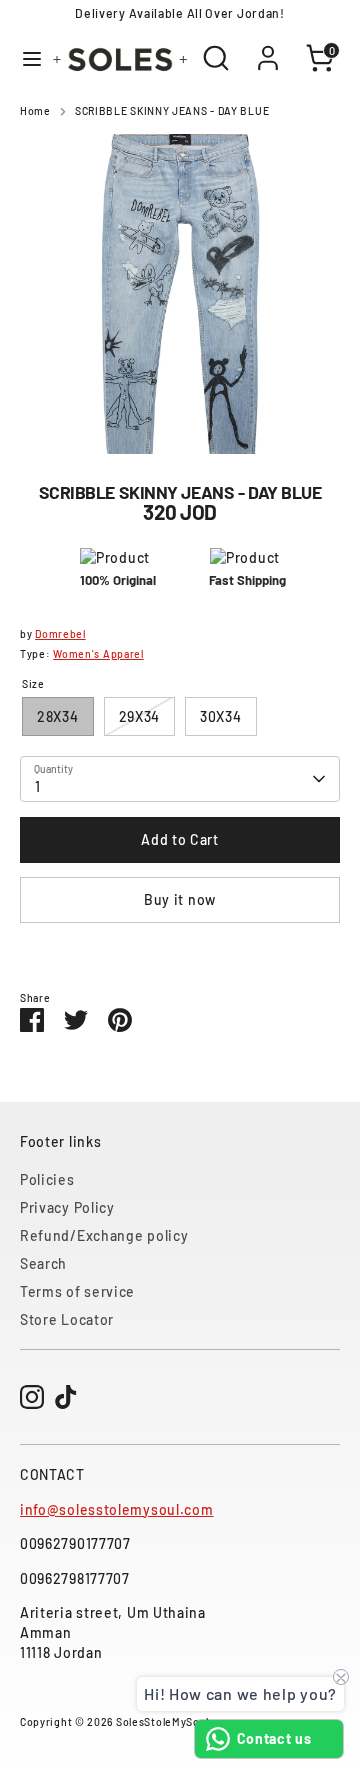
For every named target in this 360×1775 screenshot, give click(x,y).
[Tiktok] (66, 1397)
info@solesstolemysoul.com (117, 1509)
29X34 (140, 716)
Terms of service (77, 1291)
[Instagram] (32, 1397)
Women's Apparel (98, 653)
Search (43, 1263)
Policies (47, 1179)
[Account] (268, 47)
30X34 (221, 716)
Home (35, 110)
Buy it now (180, 899)
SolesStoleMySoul (162, 1721)
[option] (180, 294)
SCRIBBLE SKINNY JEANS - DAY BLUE (172, 110)
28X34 (58, 716)
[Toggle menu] (24, 58)
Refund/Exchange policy (104, 1235)
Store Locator (67, 1319)
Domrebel (60, 633)
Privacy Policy (67, 1207)
